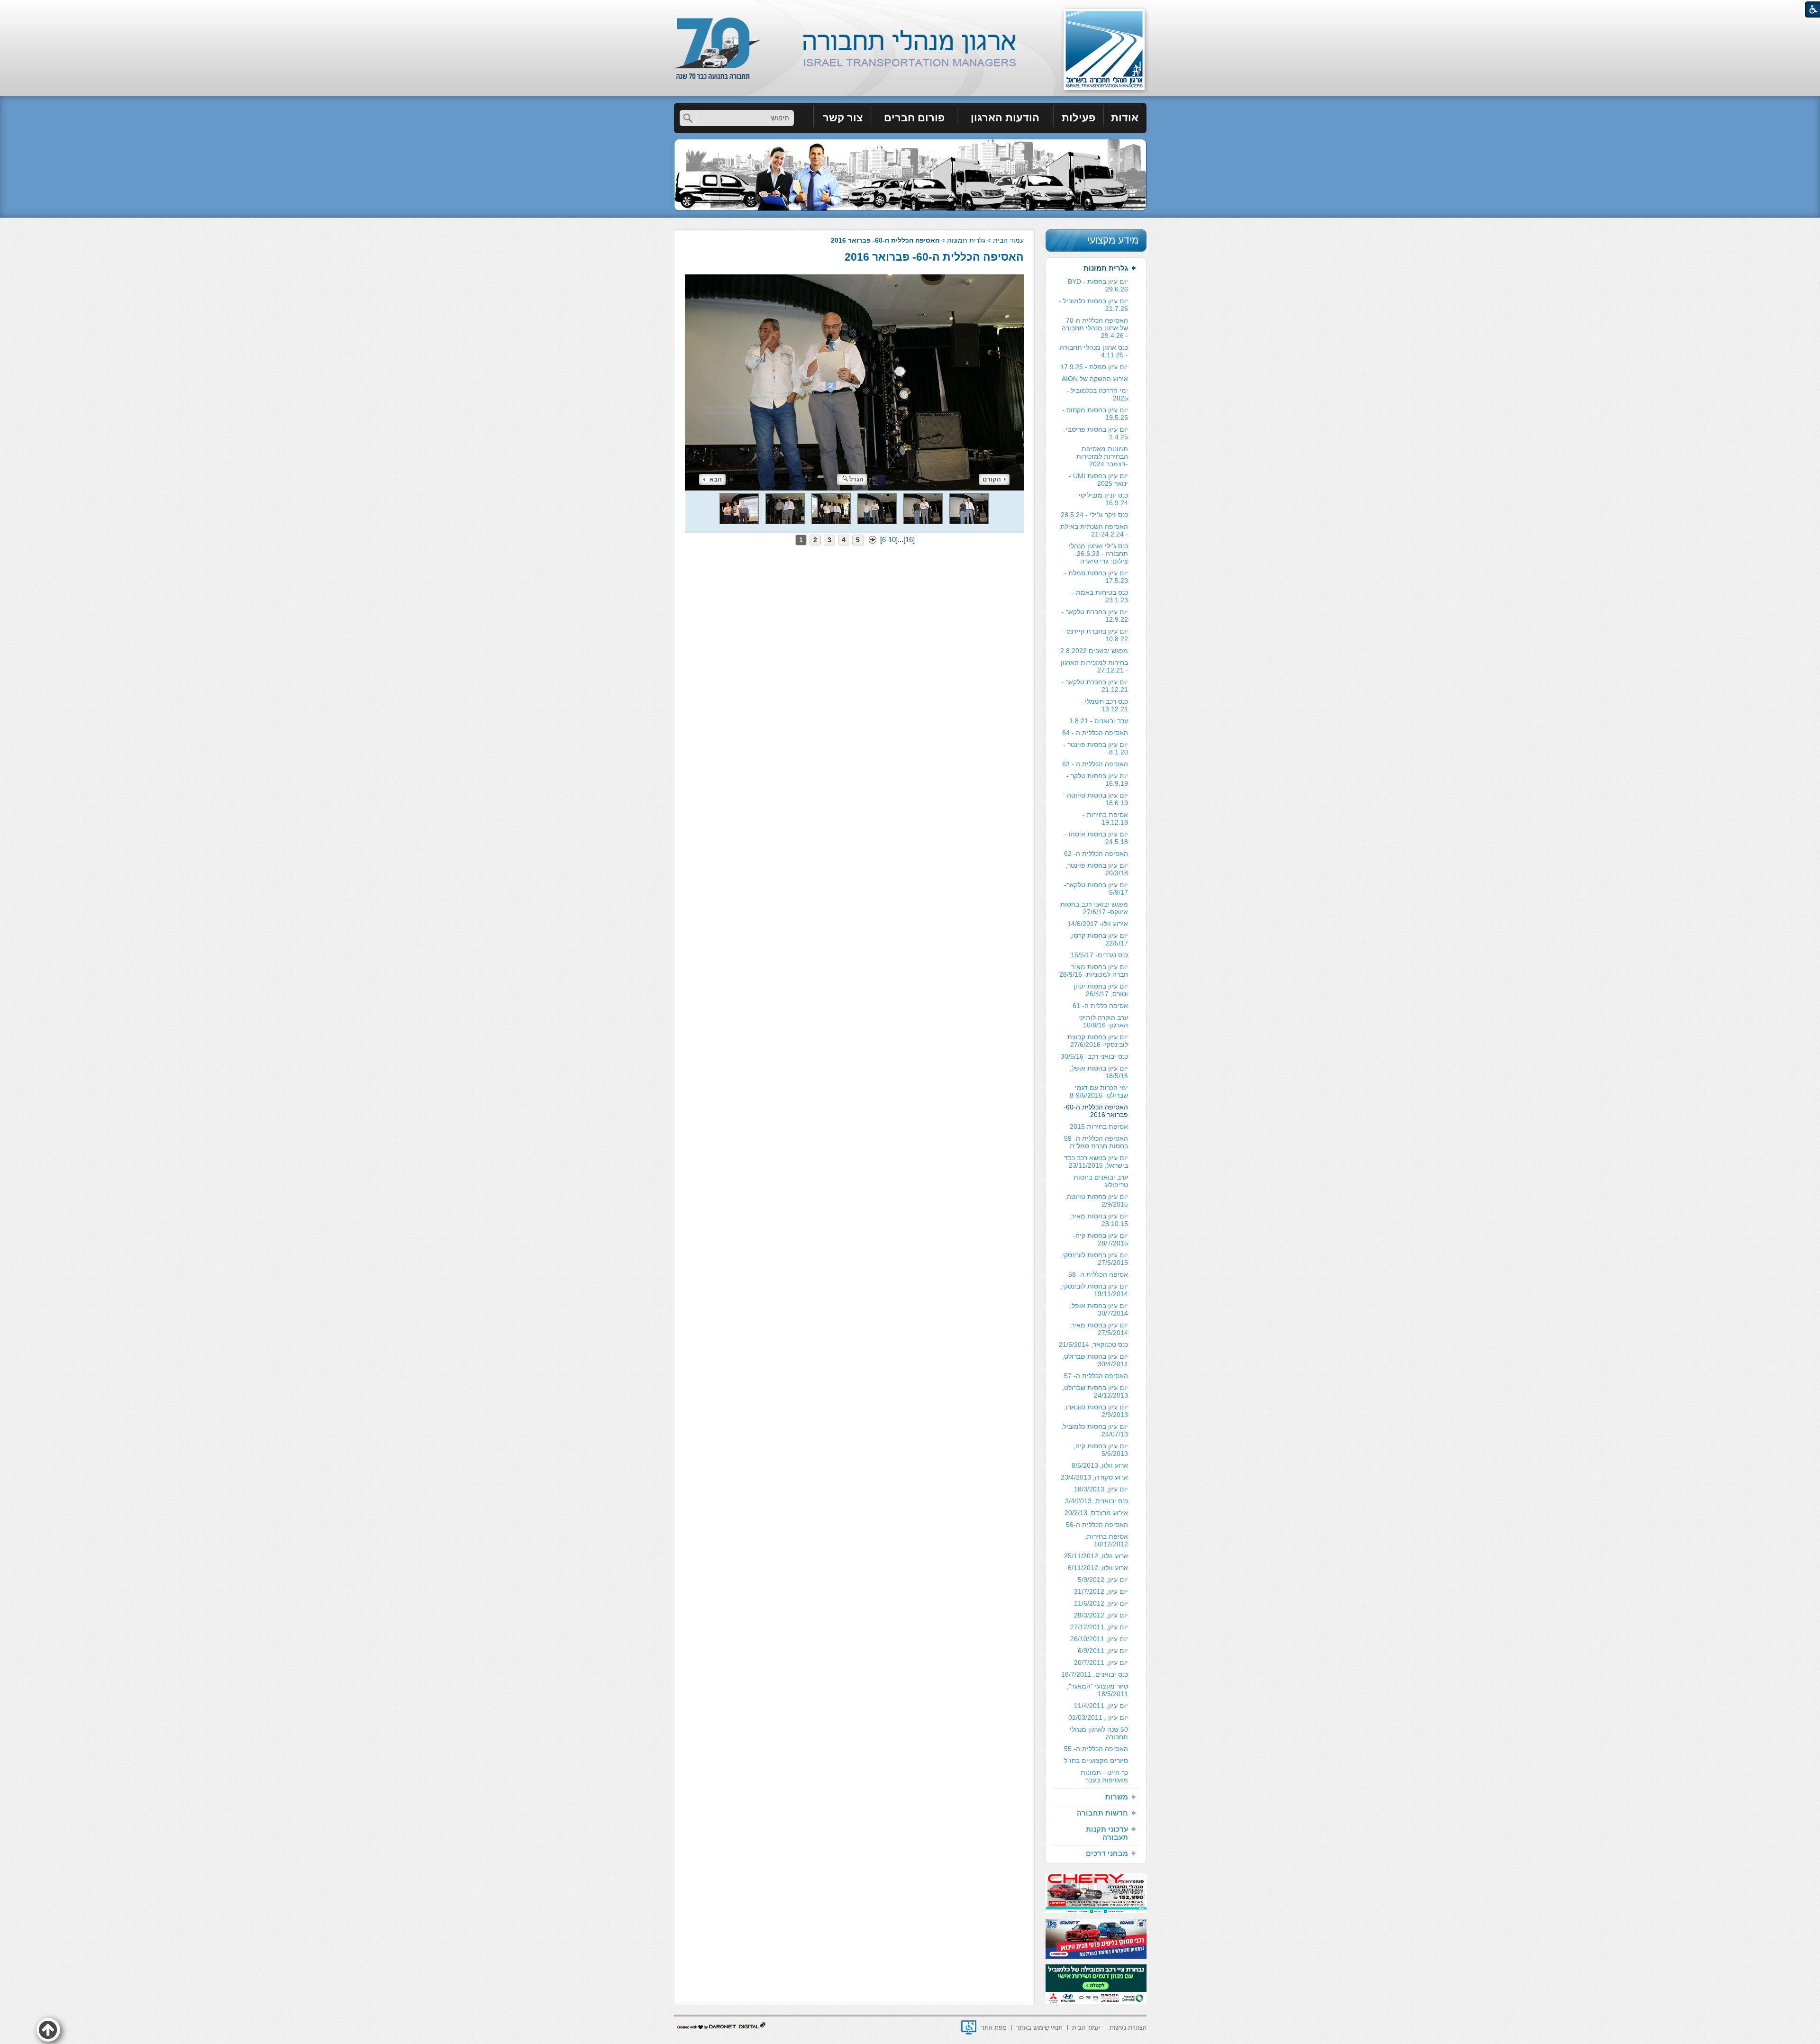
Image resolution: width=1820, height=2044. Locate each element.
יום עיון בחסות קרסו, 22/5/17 (1099, 939)
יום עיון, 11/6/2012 (1101, 1603)
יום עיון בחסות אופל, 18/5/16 (1099, 1072)
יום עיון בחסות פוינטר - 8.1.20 (1096, 748)
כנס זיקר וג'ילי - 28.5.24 (1094, 515)
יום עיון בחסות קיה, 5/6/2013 (1101, 1450)
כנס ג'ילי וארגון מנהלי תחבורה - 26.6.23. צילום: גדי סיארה (1098, 554)
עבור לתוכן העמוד (910, 9)
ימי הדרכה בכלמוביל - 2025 (1097, 394)
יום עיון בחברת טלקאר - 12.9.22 (1095, 616)
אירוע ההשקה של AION (1095, 379)
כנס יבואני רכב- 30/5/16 (1094, 1056)
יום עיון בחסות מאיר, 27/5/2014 (1099, 1329)
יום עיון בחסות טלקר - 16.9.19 (1097, 780)
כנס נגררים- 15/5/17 (1099, 955)
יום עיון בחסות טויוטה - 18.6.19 (1095, 799)
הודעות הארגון (1005, 118)
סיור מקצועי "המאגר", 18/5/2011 (1097, 1690)
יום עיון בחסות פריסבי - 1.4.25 (1095, 433)
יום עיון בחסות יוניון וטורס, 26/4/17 (1101, 990)
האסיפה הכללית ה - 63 (1095, 764)
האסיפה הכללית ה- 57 (1096, 1376)
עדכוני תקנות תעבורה (1107, 1833)
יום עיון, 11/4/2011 (1101, 1706)
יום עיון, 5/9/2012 (1103, 1580)
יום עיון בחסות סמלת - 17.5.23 (1096, 577)
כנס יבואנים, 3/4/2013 (1097, 1501)
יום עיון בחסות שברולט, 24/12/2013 (1095, 1391)
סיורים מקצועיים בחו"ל (1096, 1761)
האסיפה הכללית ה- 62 (1096, 854)
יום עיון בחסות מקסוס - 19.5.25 (1095, 414)
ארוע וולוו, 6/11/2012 (1098, 1568)
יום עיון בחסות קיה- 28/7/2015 (1101, 1239)
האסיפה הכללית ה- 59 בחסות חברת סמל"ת (1096, 1142)
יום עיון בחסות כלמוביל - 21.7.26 (1093, 305)
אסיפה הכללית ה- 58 (1098, 1274)
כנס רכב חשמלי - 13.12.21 (1104, 705)
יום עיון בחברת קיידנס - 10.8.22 (1095, 635)
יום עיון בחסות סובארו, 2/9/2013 (1096, 1411)
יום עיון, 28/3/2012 (1101, 1615)
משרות (1117, 1797)
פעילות (1078, 118)
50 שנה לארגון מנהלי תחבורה (1099, 1733)
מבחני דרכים (1107, 1853)
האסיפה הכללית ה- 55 (1096, 1749)
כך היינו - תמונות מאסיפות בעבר (1104, 1776)
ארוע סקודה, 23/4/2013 (1094, 1477)
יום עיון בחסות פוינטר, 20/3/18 (1097, 869)
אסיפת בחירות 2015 (1099, 1126)
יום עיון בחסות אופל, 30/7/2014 (1099, 1309)
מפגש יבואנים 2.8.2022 (1094, 651)
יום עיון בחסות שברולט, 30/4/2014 (1095, 1360)
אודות (1125, 118)
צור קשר (843, 118)
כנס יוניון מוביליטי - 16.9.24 (1101, 499)
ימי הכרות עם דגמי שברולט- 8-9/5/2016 (1099, 1091)
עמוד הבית (1008, 240)
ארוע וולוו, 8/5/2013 (1100, 1465)
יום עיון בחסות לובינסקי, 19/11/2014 (1094, 1290)
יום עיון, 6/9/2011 (1103, 1651)
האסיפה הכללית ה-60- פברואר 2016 (934, 257)
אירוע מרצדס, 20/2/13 (1096, 1513)
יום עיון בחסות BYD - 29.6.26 (1098, 285)
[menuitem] (1125, 118)
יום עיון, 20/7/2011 (1101, 1662)
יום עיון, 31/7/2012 (1101, 1591)
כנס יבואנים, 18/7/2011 (1095, 1674)
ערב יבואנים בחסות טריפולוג (1101, 1181)
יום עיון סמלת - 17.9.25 (1094, 367)
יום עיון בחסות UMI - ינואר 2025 (1098, 480)
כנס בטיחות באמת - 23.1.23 (1100, 596)
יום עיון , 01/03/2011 (1098, 1717)
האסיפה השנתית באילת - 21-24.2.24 (1094, 530)
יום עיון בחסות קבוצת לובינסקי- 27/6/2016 (1098, 1041)
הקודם (992, 479)
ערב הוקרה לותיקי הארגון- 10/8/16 (1103, 1021)
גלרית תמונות (966, 240)
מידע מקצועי (1113, 240)
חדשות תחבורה (1102, 1813)
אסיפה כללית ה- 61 (1100, 1006)
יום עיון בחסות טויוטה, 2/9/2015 (1097, 1200)
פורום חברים (914, 118)
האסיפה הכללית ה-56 (1097, 1525)
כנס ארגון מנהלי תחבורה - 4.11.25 (1094, 351)
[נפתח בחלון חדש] (969, 2027)
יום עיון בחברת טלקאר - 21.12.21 (1095, 686)
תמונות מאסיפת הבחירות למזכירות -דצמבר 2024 (1102, 456)
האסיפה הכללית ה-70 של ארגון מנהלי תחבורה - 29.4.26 (1095, 328)
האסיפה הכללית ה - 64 (1095, 733)
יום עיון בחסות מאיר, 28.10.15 (1099, 1220)
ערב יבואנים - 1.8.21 (1099, 721)
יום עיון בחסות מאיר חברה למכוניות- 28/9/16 (1094, 971)
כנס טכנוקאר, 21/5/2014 (1093, 1344)
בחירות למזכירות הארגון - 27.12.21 (1094, 666)
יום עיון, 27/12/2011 (1099, 1627)
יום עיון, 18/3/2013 (1101, 1489)
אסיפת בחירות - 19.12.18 (1105, 818)
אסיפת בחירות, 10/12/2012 (1106, 1540)
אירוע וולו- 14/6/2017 (1098, 924)
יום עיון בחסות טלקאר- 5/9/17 (1096, 889)
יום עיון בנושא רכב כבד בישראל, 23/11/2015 (1096, 1162)
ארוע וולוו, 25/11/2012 (1096, 1556)
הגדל (856, 479)
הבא (716, 479)
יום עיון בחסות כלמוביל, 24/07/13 (1095, 1430)
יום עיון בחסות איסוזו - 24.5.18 (1096, 838)
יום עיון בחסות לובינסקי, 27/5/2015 (1094, 1259)
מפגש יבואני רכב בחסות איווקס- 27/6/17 (1094, 908)
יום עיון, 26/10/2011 (1099, 1639)
